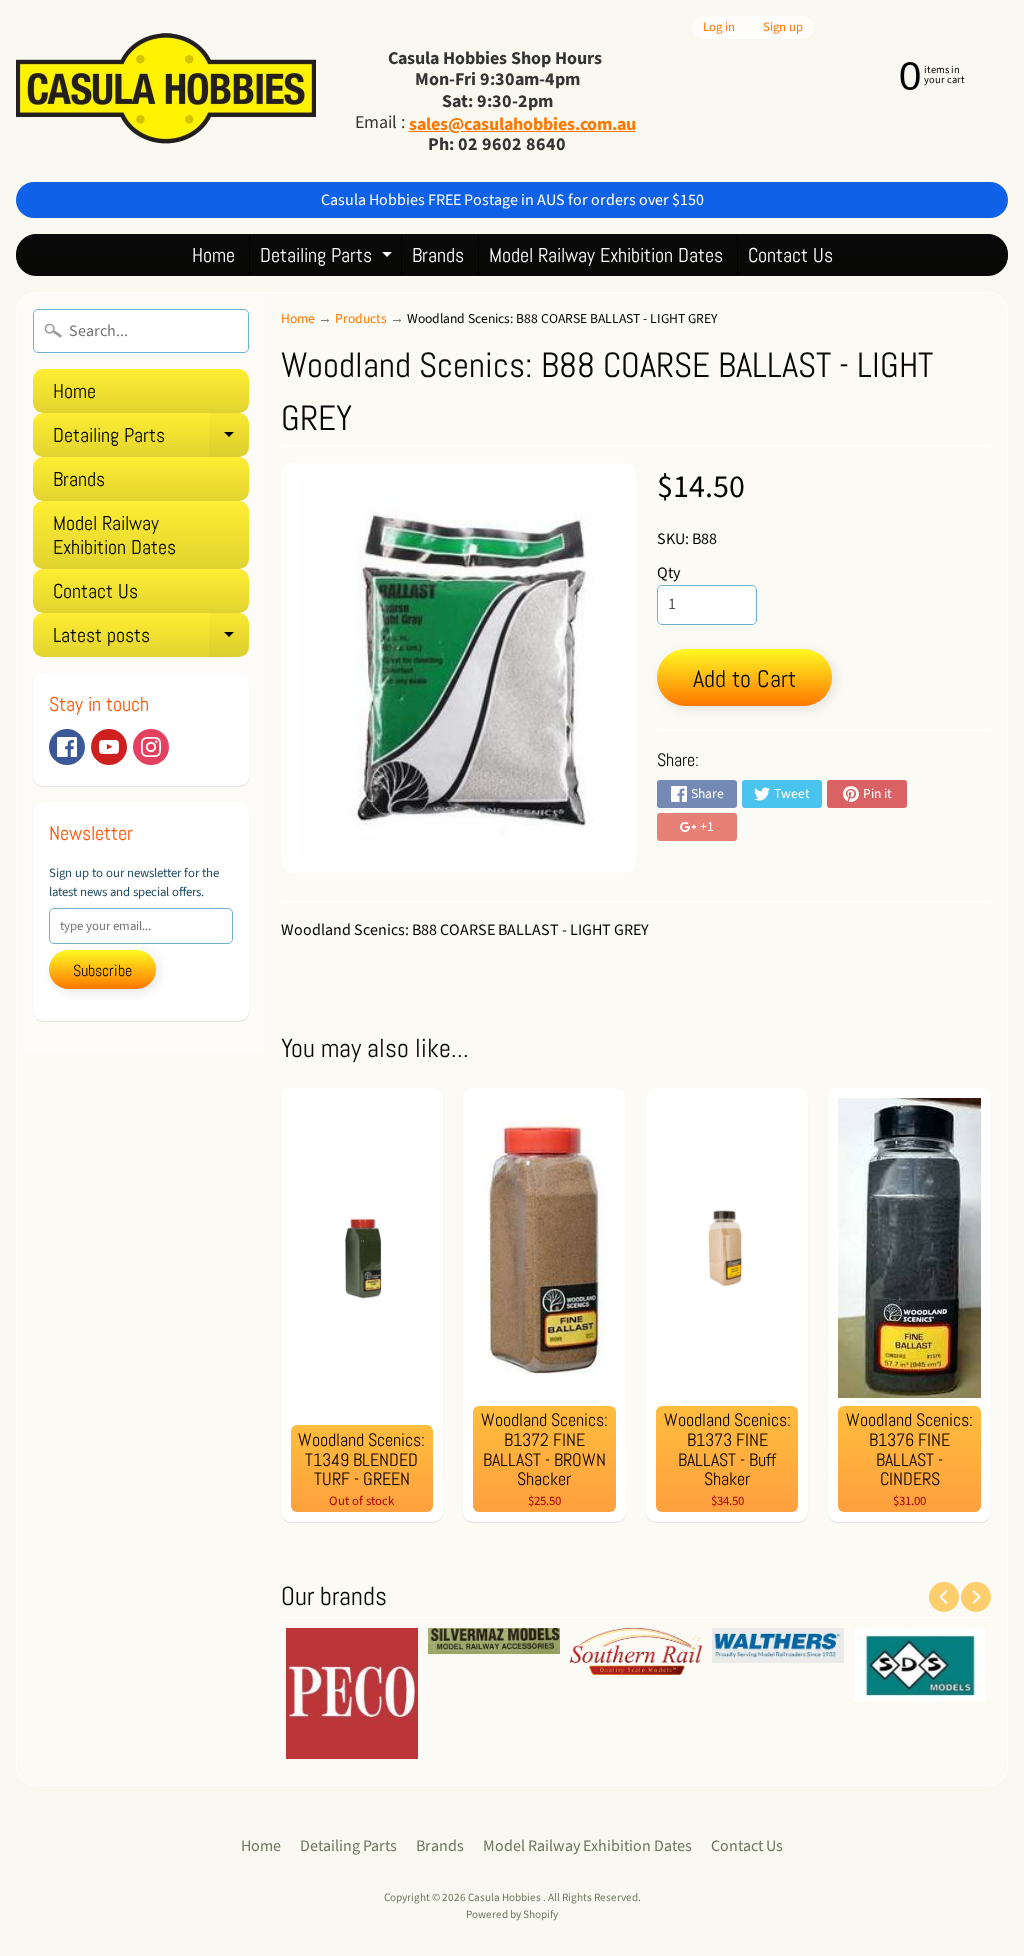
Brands (438, 255)
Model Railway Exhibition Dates (606, 255)
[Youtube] (109, 747)
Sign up (783, 27)
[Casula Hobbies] (166, 90)
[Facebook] (67, 747)
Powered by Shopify (512, 1914)
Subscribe (102, 970)
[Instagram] (151, 747)
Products (361, 318)
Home (213, 255)
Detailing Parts (328, 258)
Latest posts (151, 639)
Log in (719, 27)
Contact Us (790, 255)
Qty (668, 573)
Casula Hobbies (505, 1897)
